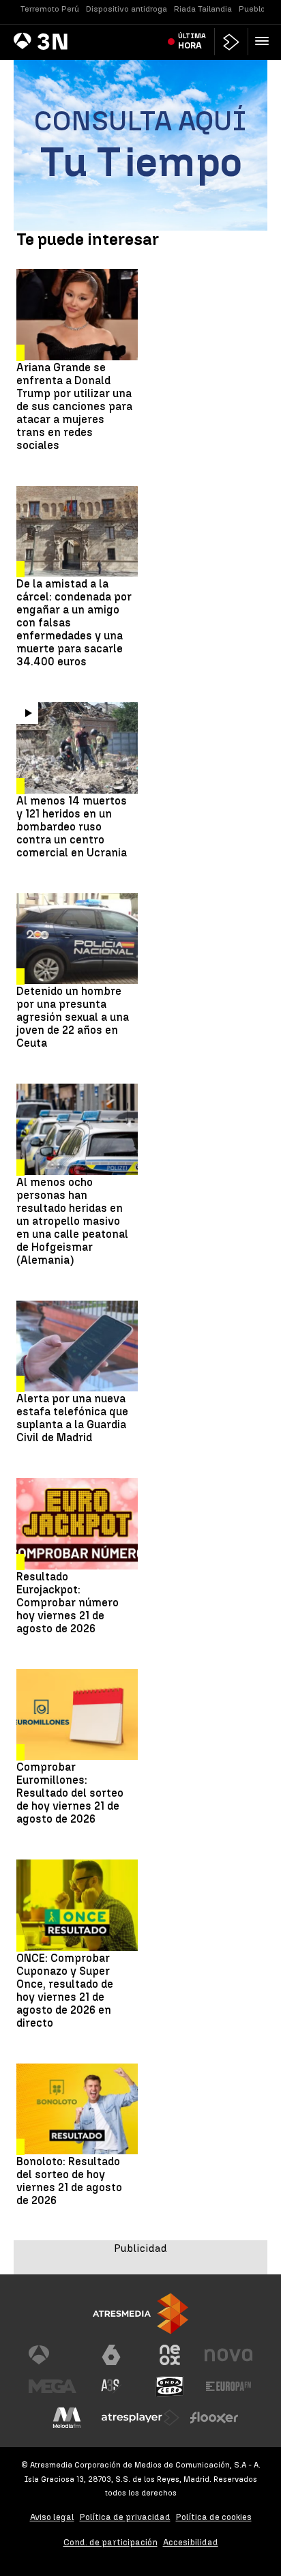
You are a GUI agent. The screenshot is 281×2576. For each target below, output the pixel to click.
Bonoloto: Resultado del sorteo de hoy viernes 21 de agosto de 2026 (69, 2181)
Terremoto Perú (50, 9)
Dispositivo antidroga (127, 9)
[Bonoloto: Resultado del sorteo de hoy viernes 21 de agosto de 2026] (77, 2109)
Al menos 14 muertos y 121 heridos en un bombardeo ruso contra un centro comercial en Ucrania (72, 827)
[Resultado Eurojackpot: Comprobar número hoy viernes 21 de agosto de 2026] (77, 1524)
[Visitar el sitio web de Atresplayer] (140, 2418)
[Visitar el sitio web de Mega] (53, 2386)
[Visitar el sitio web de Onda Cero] (170, 2386)
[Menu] (265, 41)
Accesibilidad (191, 2542)
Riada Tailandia (203, 9)
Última (192, 41)
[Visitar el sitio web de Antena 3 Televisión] (53, 2355)
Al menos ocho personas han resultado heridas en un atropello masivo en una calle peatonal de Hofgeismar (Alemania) (72, 1221)
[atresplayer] (231, 42)
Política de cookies (214, 2517)
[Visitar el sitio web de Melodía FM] (67, 2418)
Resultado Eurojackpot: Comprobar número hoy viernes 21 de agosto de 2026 (68, 1603)
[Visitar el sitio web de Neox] (170, 2355)
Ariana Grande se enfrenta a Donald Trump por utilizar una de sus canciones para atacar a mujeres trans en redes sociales (74, 406)
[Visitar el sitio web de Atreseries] (111, 2386)
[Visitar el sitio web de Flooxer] (214, 2418)
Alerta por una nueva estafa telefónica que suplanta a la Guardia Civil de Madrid (72, 1418)
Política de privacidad (125, 2517)
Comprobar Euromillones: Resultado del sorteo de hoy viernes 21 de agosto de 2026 (70, 1793)
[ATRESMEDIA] (140, 2314)
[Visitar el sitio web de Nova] (228, 2355)
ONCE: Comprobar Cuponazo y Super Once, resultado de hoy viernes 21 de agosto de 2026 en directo (65, 1991)
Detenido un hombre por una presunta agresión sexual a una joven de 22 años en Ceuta (73, 1017)
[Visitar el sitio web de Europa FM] (228, 2386)
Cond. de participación (110, 2542)
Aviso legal (52, 2517)
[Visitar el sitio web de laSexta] (111, 2355)
